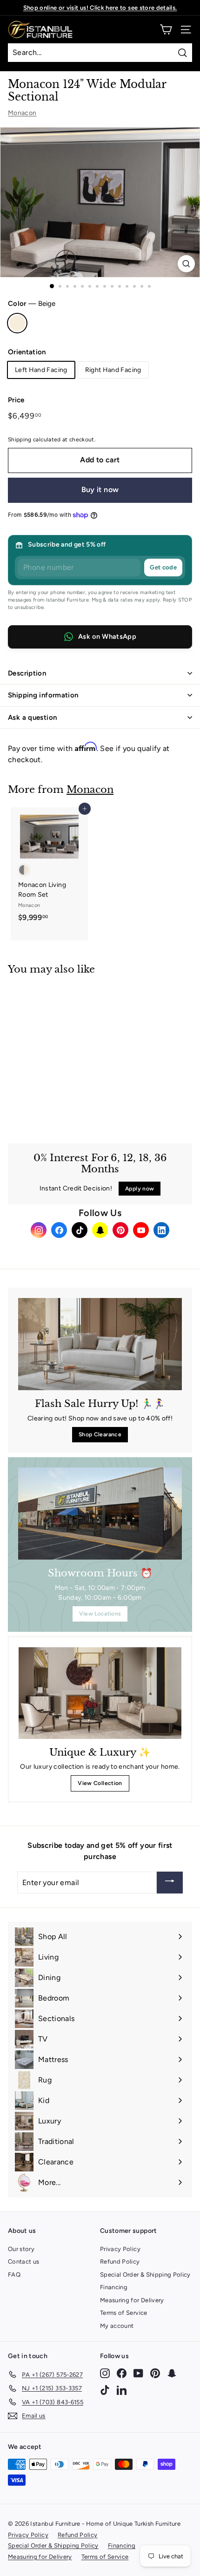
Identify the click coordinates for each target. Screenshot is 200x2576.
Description (27, 673)
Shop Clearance (100, 1434)
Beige (17, 323)
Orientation (27, 352)
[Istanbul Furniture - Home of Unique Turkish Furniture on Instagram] (105, 2373)
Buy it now (100, 490)
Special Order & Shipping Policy (145, 2275)
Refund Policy (120, 2262)
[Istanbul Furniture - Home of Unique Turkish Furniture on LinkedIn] (122, 2390)
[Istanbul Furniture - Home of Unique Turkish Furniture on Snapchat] (172, 2373)
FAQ (14, 2275)
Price (16, 400)
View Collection (100, 1783)
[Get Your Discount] (170, 1883)
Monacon (22, 113)
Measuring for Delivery (132, 2300)
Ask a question (32, 717)
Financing (114, 2287)
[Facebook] (59, 1230)
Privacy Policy (120, 2249)
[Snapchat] (100, 1230)
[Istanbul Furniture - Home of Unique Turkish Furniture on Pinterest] (155, 2373)
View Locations (100, 1614)
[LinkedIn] (161, 1230)
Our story (21, 2249)
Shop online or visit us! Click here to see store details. (100, 8)
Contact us (24, 2262)
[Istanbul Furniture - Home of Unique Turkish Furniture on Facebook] (122, 2373)
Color (32, 304)
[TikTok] (80, 1230)
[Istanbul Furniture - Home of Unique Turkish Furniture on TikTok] (105, 2390)
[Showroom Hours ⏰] (100, 1514)
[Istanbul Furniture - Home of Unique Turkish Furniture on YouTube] (138, 2373)
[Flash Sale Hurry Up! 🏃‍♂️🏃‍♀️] (100, 1344)
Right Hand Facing (113, 370)
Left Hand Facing (41, 370)
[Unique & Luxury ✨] (100, 1693)
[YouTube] (141, 1230)
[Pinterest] (120, 1230)
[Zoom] (186, 264)
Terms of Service (124, 2313)
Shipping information (43, 695)
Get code (163, 567)
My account (117, 2326)
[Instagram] (39, 1230)
